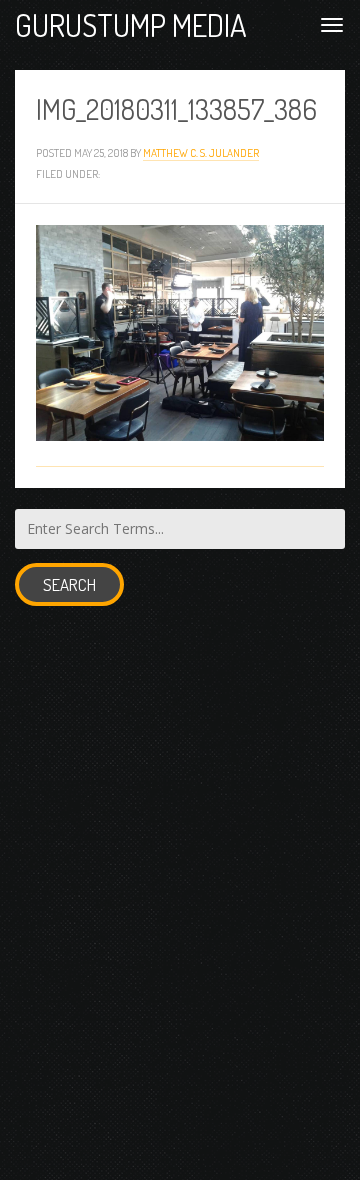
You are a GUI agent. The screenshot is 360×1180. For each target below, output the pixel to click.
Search (69, 584)
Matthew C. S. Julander (201, 152)
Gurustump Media (131, 24)
